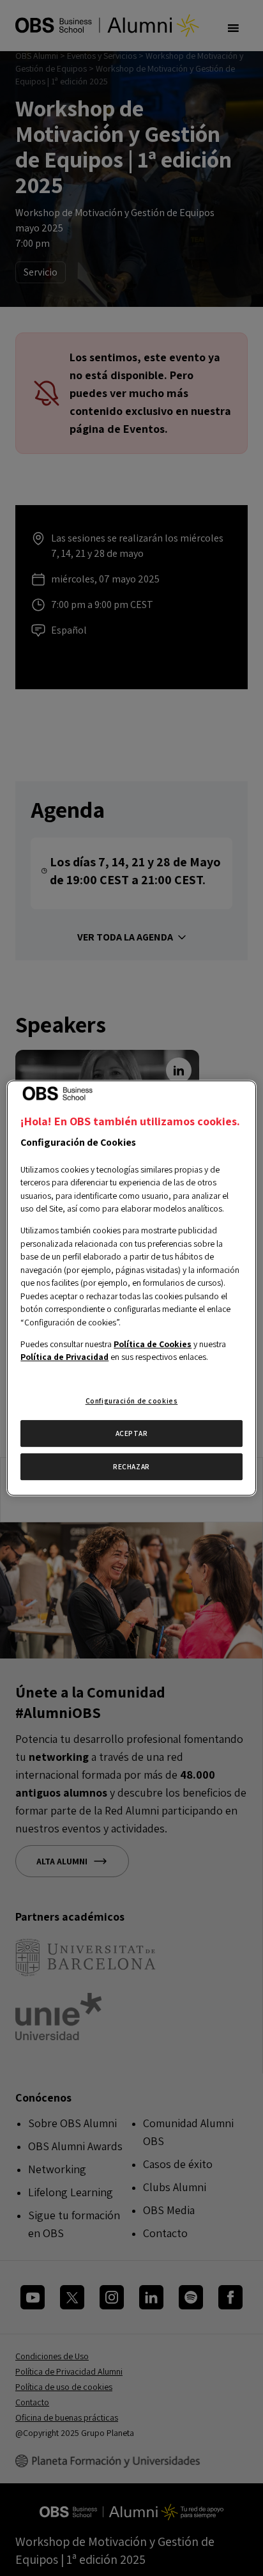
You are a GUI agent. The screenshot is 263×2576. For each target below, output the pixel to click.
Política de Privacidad (64, 1357)
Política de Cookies (153, 1344)
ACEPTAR (132, 1434)
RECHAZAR (131, 1466)
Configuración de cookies (132, 1401)
